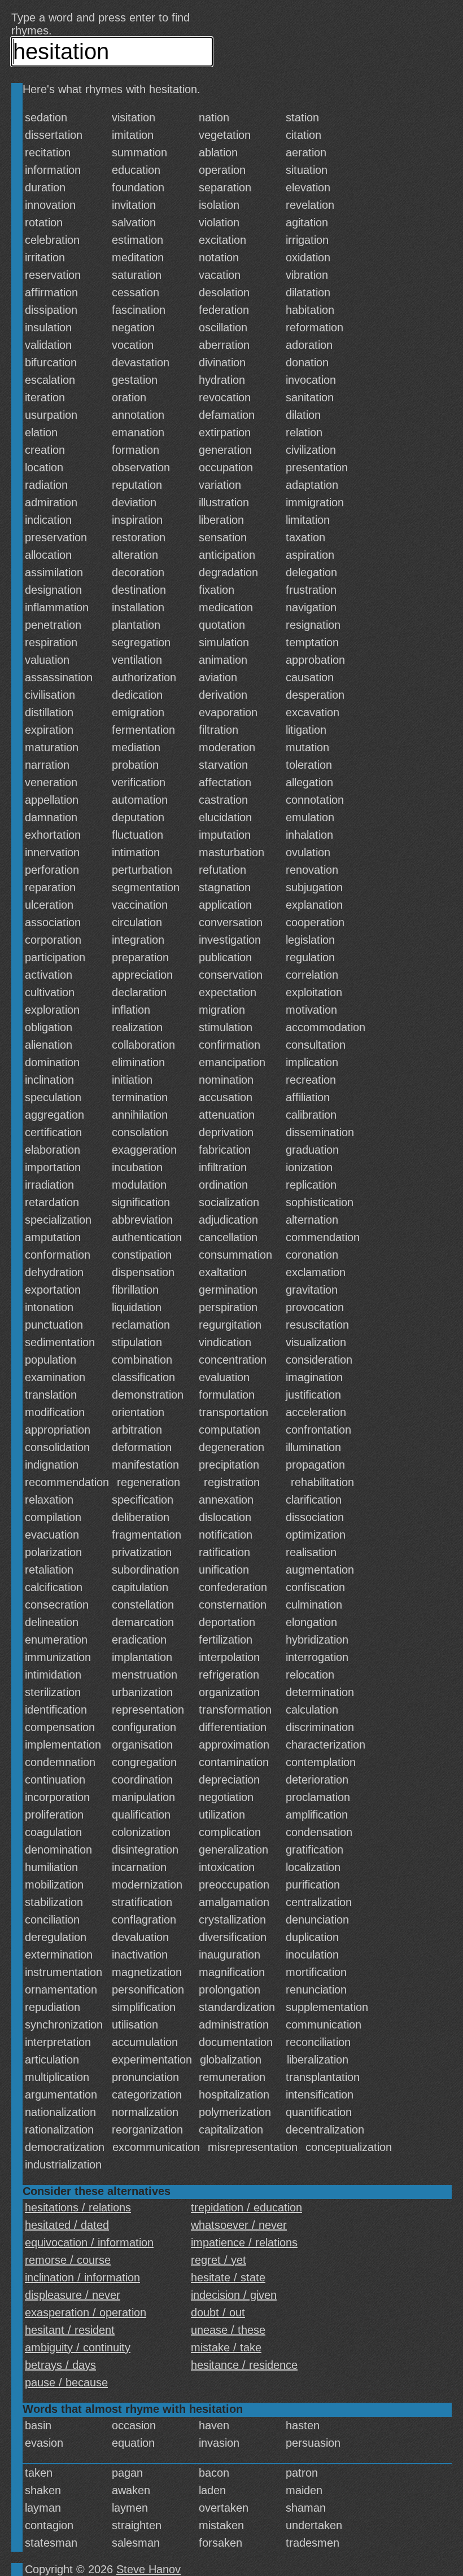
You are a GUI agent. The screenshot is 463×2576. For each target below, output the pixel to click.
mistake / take (226, 2347)
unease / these (228, 2330)
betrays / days (60, 2365)
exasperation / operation (86, 2312)
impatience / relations (244, 2242)
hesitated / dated (67, 2225)
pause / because (66, 2382)
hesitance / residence (244, 2365)
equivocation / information (89, 2242)
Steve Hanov (148, 2569)
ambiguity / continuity (78, 2347)
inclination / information (82, 2277)
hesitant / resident (70, 2330)
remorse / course (68, 2260)
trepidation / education (246, 2207)
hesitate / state (228, 2277)
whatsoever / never (239, 2225)
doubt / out (218, 2312)
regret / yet (219, 2260)
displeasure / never (73, 2295)
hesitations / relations (78, 2207)
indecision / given (234, 2295)
